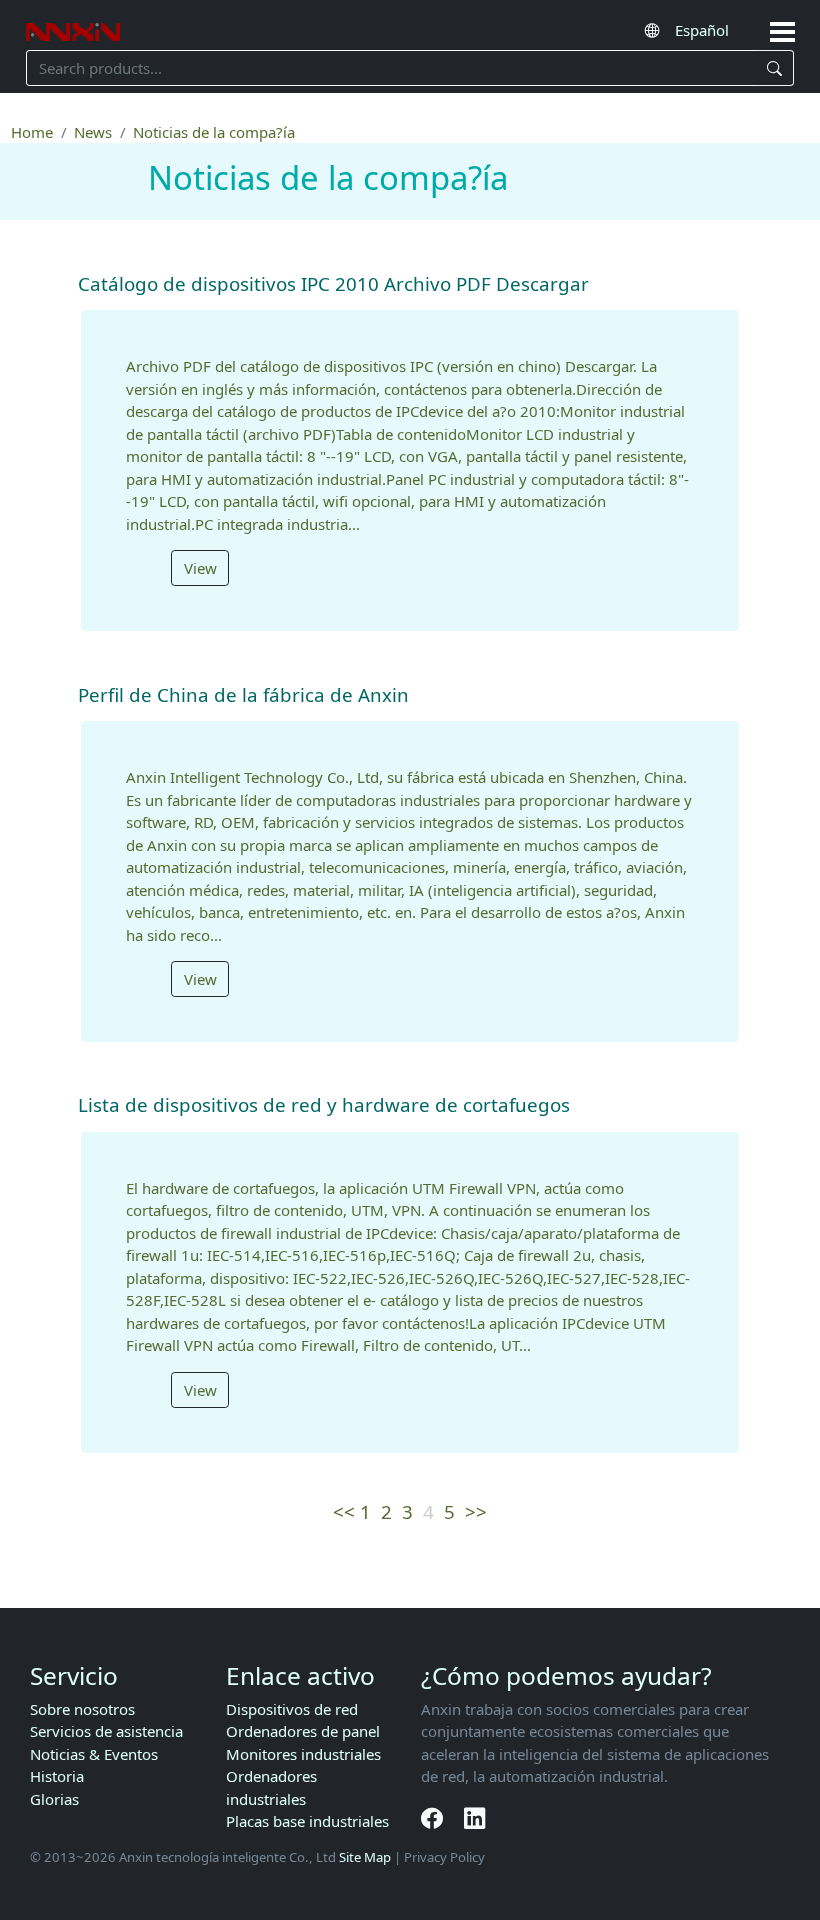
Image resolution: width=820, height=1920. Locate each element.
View (200, 568)
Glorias (54, 1799)
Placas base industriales (307, 1821)
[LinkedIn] (475, 1818)
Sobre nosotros (82, 1709)
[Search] (774, 68)
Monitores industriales (303, 1754)
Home (32, 132)
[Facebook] (435, 1818)
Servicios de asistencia (106, 1731)
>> (476, 1511)
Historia (57, 1776)
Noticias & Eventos (94, 1754)
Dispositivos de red (292, 1709)
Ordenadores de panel (303, 1731)
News (93, 132)
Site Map (365, 1857)
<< (344, 1511)
